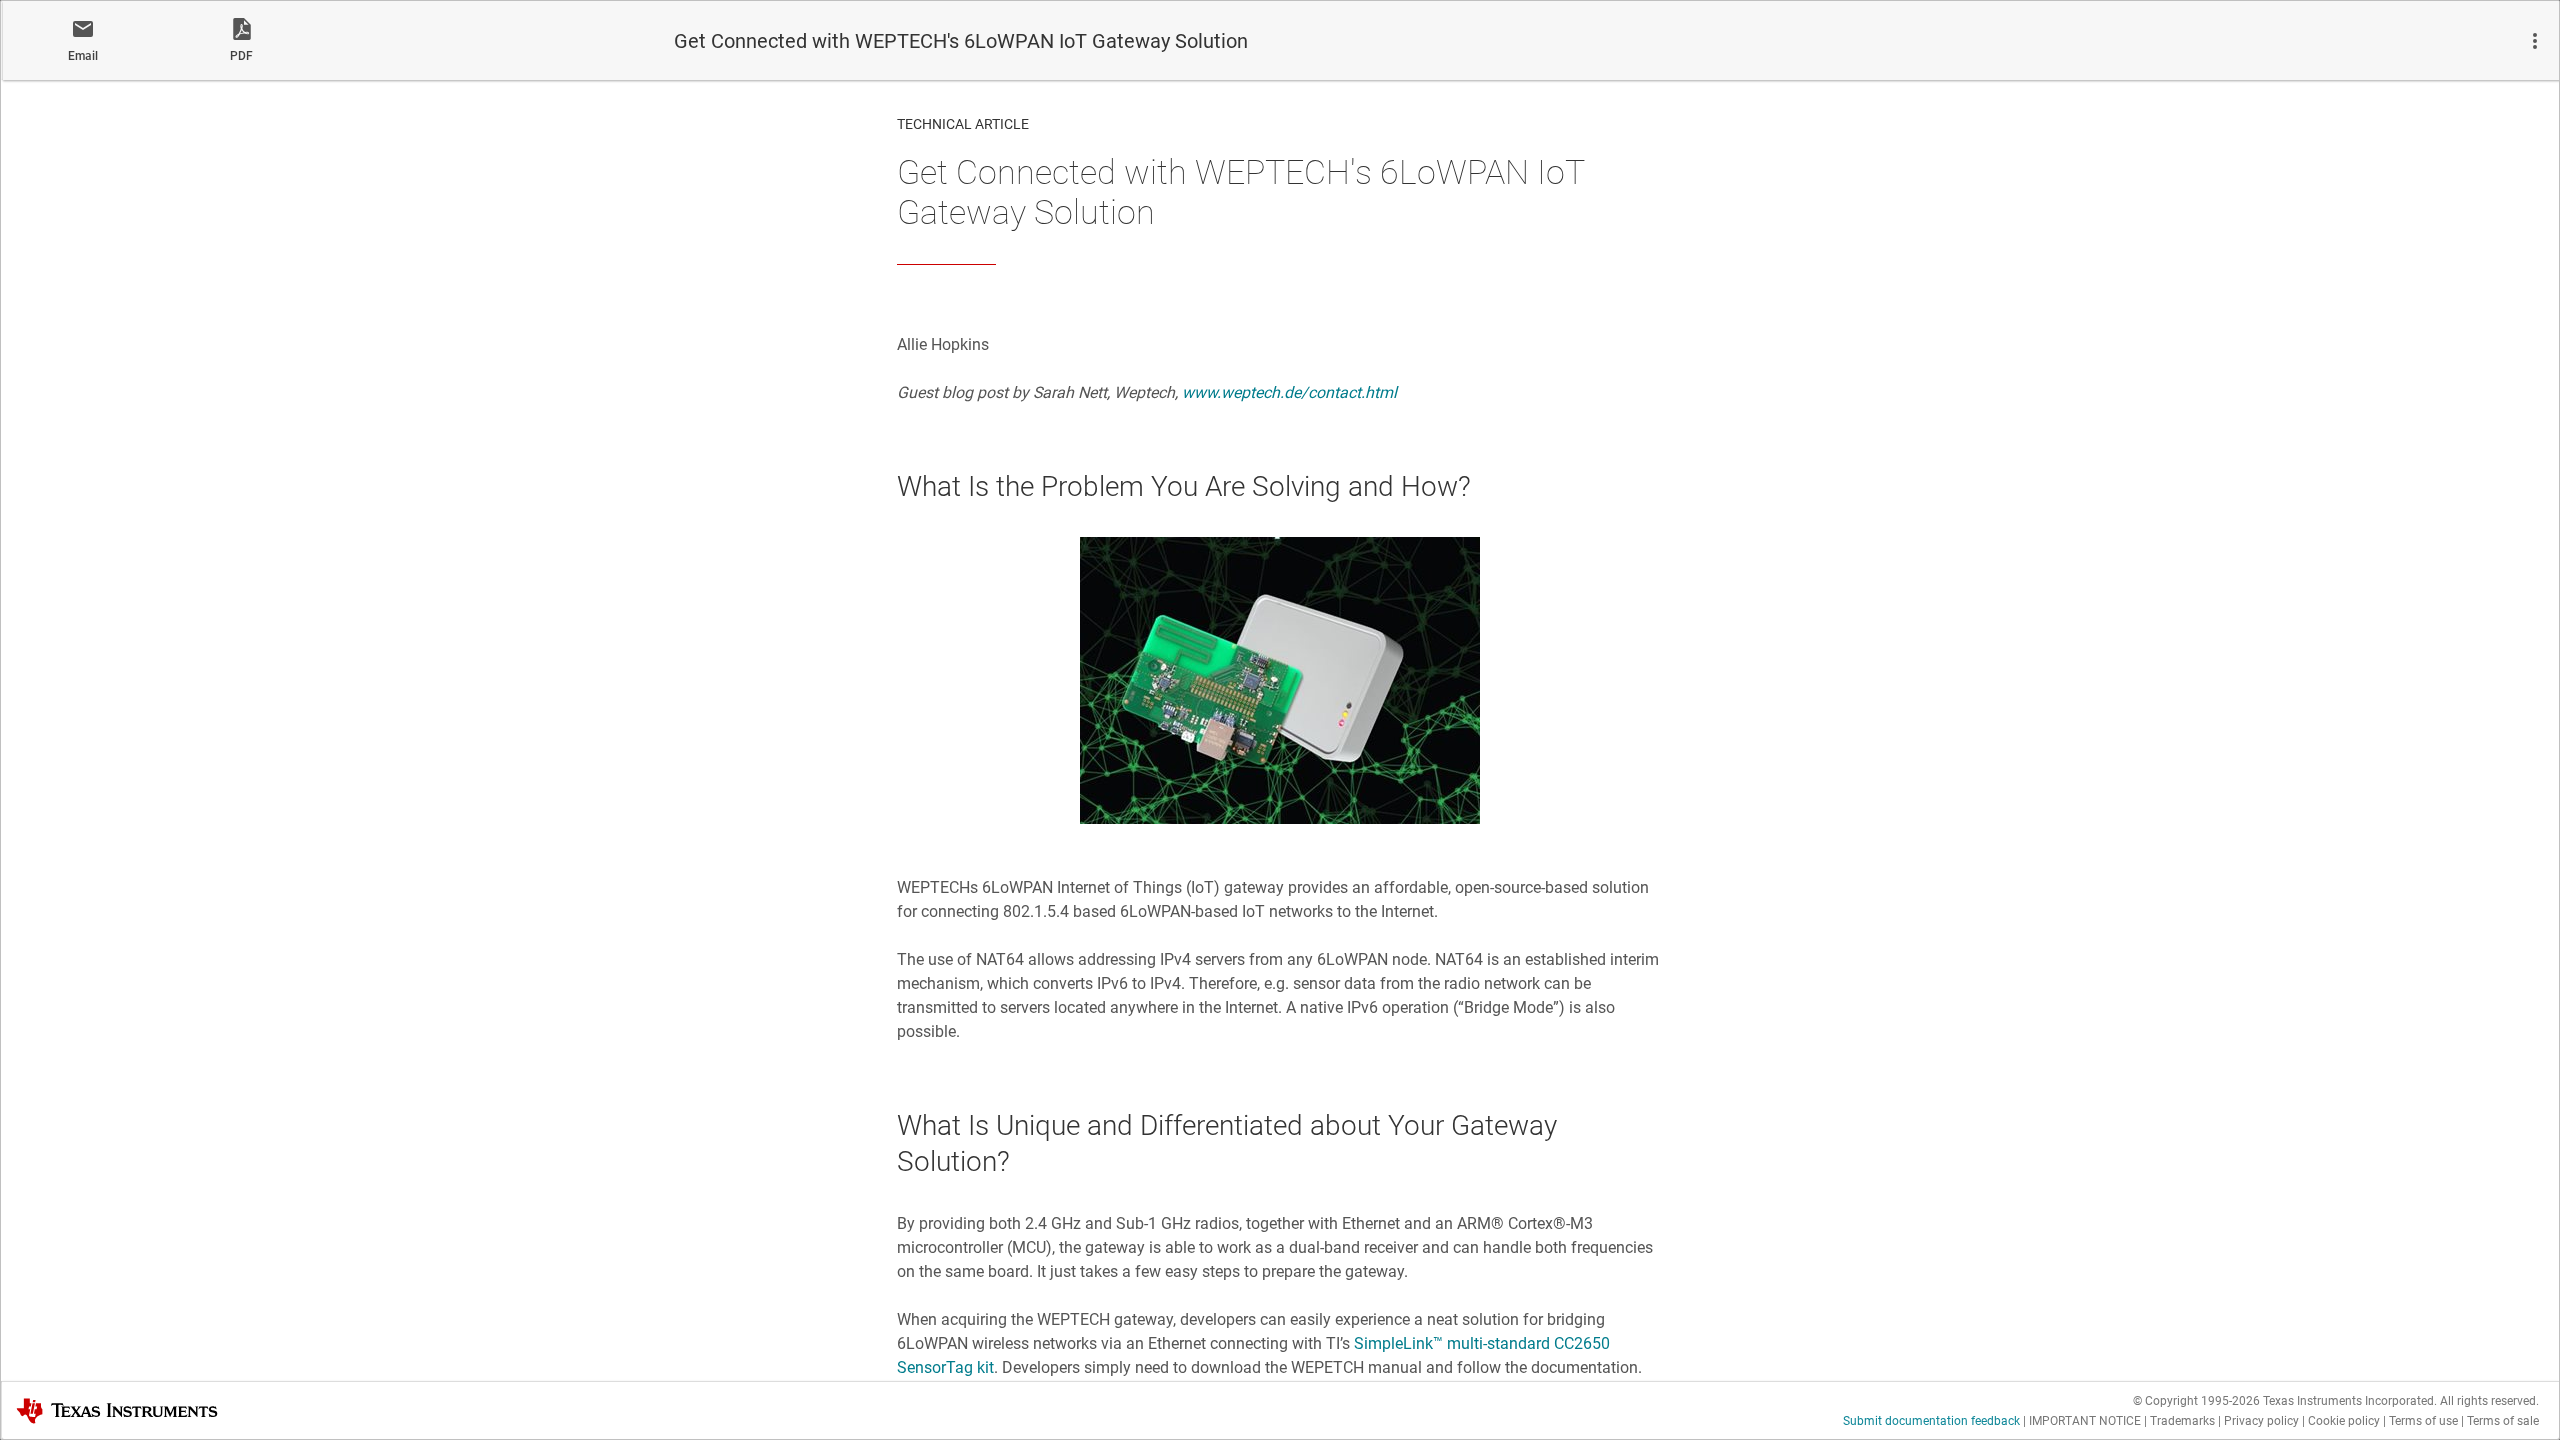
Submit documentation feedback (1931, 1421)
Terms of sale (2503, 1421)
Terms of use (2423, 1421)
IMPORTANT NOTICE (2085, 1421)
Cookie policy (2344, 1421)
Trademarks (2182, 1421)
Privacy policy (2261, 1421)
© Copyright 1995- (2196, 1401)
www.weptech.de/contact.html (1289, 392)
